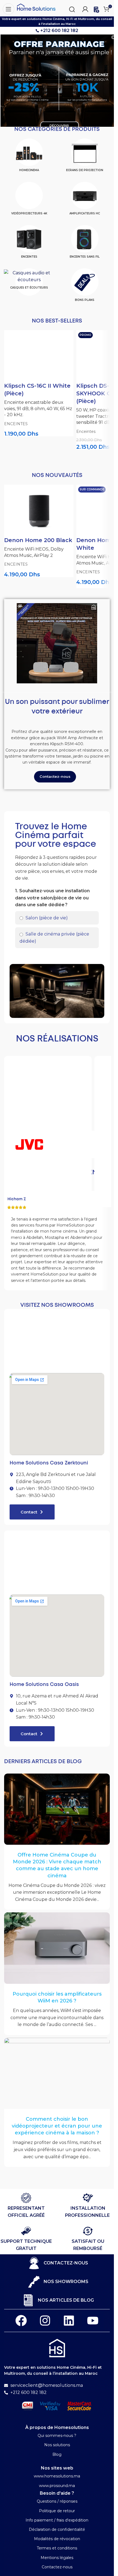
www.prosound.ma (57, 2486)
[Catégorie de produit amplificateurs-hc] (85, 201)
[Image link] (57, 2348)
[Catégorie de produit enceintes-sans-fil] (85, 244)
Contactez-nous (57, 2567)
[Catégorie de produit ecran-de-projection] (85, 157)
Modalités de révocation (57, 2539)
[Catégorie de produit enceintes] (29, 244)
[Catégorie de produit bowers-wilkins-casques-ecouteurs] (29, 281)
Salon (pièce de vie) (46, 918)
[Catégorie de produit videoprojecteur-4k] (29, 201)
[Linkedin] (69, 2321)
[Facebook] (21, 2321)
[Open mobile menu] (7, 8)
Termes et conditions (57, 2548)
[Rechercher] (72, 8)
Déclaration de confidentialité (57, 2529)
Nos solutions (57, 2445)
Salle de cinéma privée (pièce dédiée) (54, 938)
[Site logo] (36, 7)
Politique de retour (57, 2511)
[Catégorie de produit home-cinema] (29, 157)
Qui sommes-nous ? (57, 2436)
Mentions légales (57, 2558)
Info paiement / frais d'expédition (57, 2520)
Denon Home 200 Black (38, 540)
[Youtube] (93, 2321)
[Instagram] (45, 2321)
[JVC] (29, 1144)
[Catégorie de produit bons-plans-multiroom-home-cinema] (85, 287)
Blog (57, 2454)
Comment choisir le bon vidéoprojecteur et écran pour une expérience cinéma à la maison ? (57, 2126)
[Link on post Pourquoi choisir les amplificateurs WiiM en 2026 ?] (57, 1948)
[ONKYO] (85, 1144)
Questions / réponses (57, 2501)
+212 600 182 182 (59, 31)
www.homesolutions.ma (57, 2476)
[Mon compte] (85, 8)
